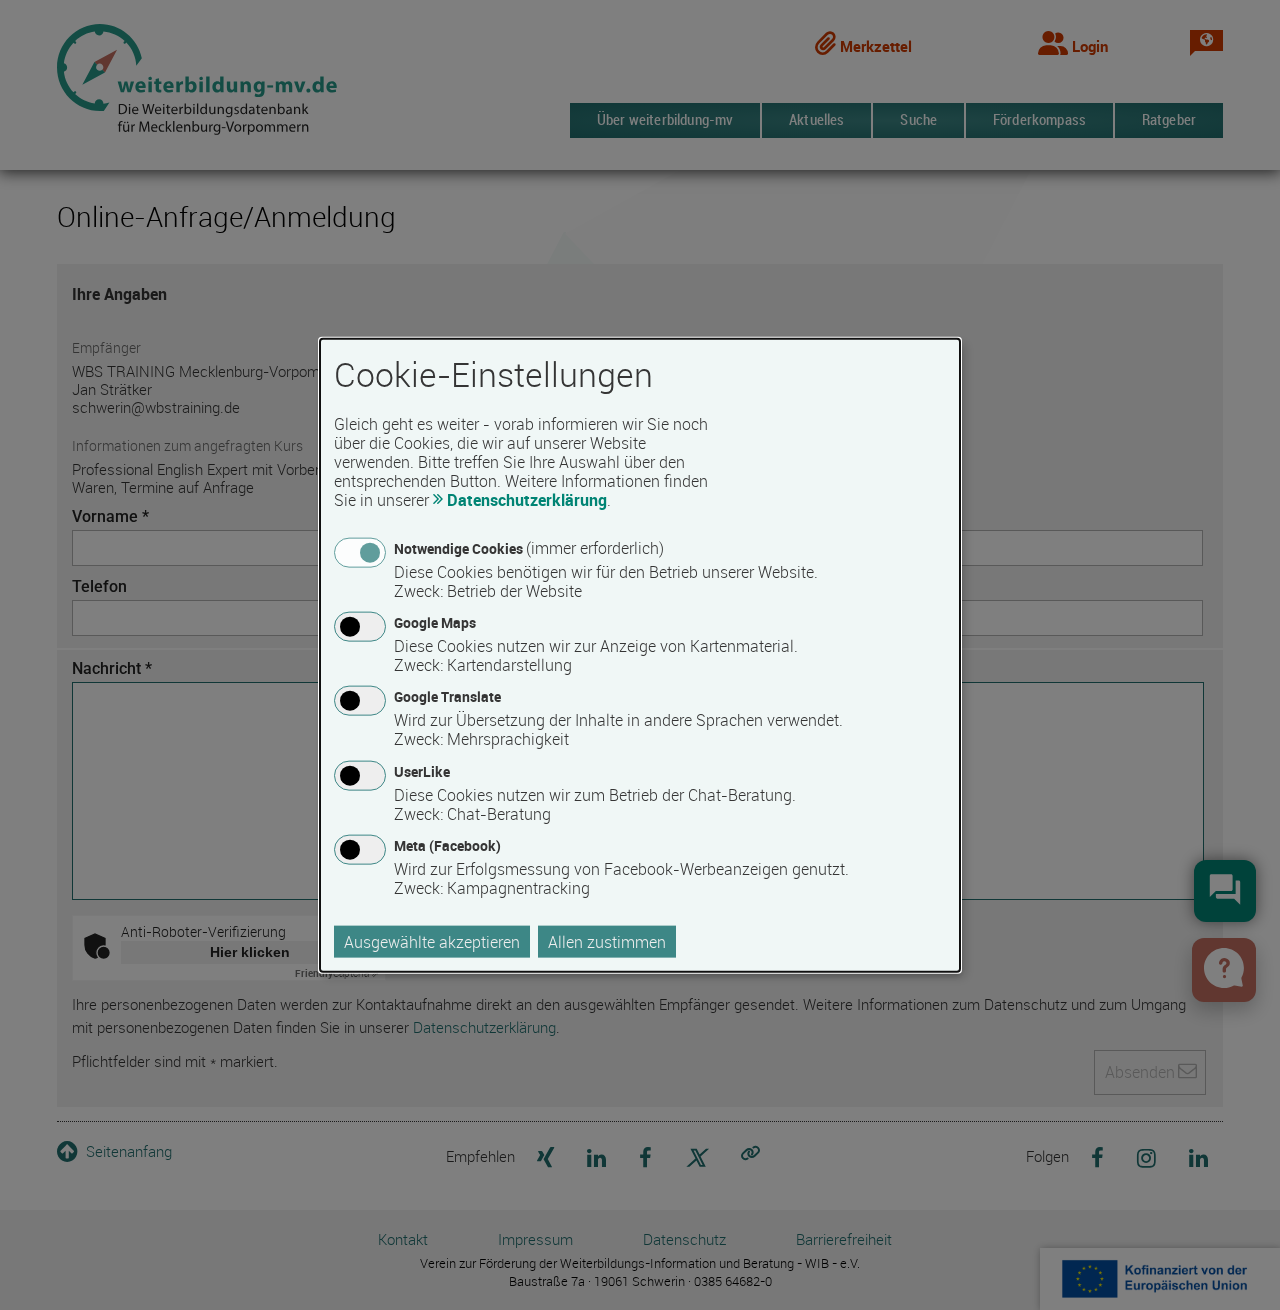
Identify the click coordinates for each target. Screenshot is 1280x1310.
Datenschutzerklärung (527, 500)
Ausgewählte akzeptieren (432, 941)
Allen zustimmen (607, 941)
